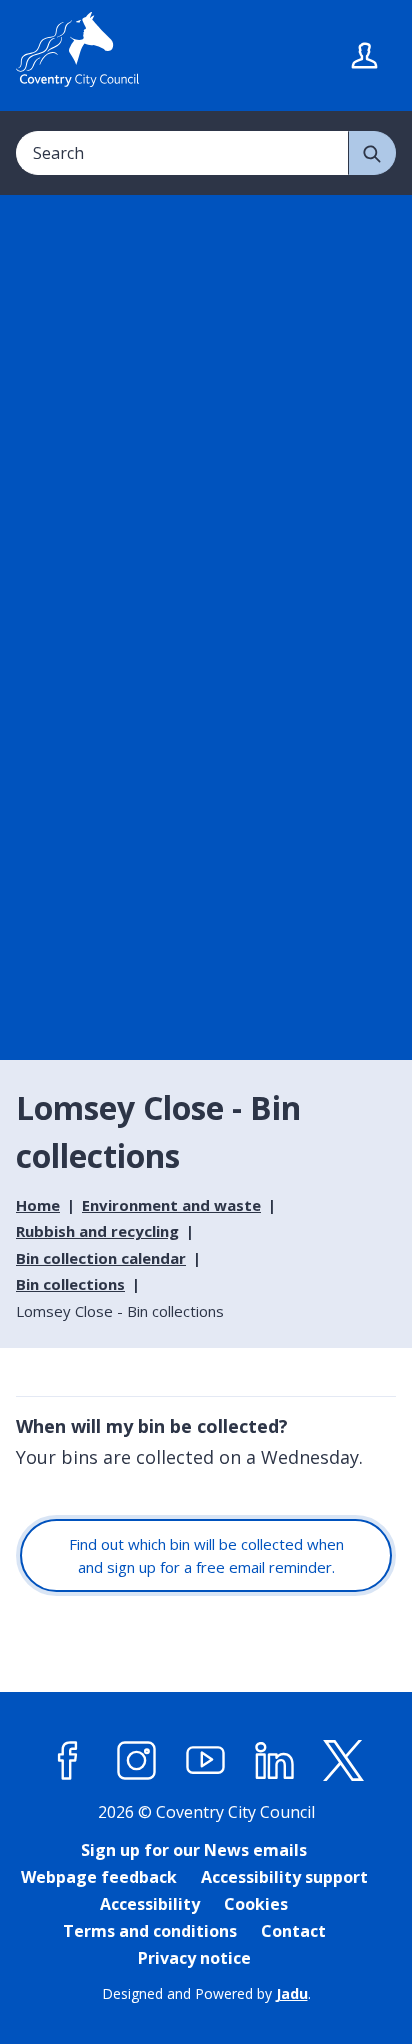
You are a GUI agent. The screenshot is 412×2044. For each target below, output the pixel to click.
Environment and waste (171, 1205)
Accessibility (150, 1904)
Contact (293, 1931)
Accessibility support (284, 1877)
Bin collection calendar (101, 1258)
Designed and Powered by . (206, 1993)
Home (38, 1205)
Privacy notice (194, 1958)
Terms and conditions (150, 1931)
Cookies (256, 1904)
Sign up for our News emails (194, 1850)
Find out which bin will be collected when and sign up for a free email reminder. (206, 1555)
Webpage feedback (99, 1877)
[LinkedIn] (275, 1760)
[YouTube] (206, 1760)
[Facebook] (68, 1760)
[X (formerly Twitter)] (344, 1760)
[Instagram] (137, 1760)
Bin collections (70, 1284)
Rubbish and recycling (97, 1231)
